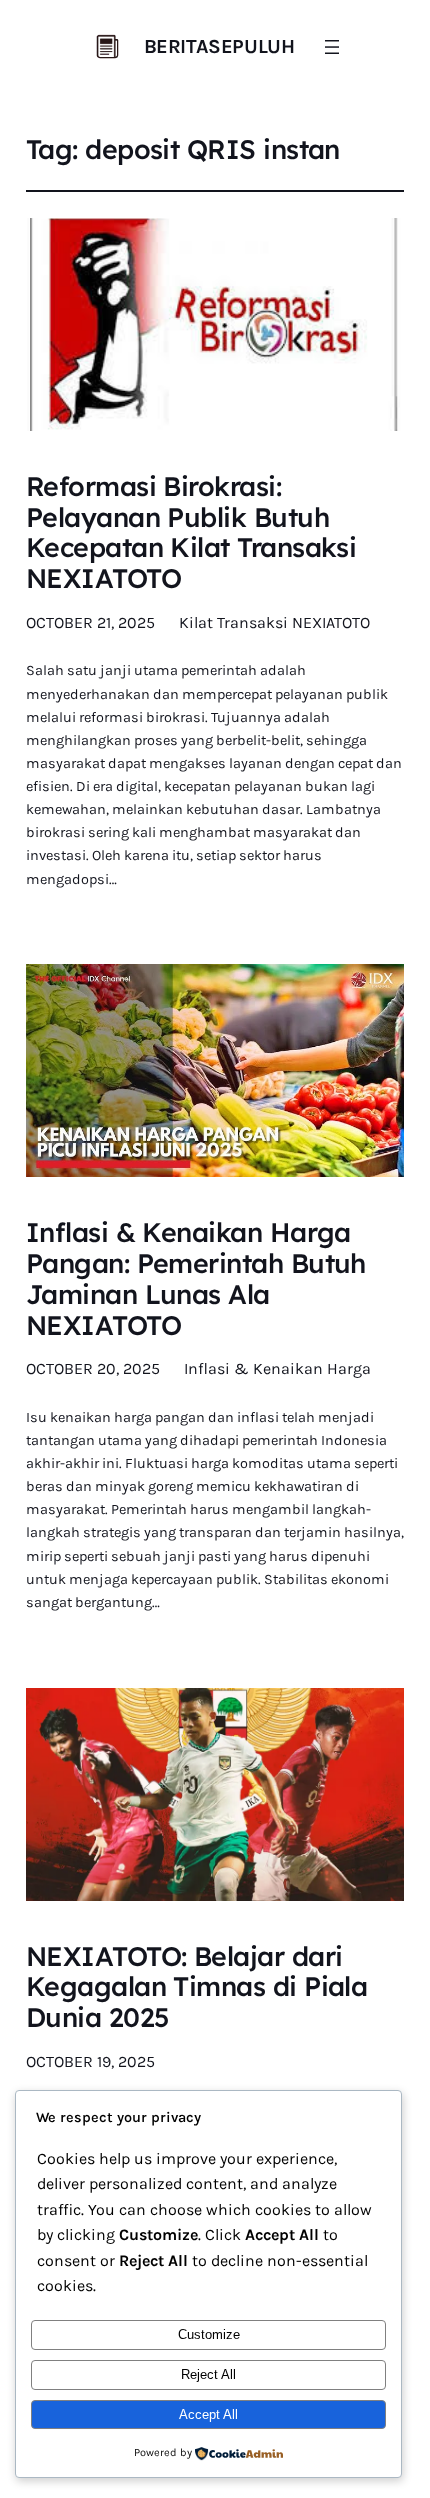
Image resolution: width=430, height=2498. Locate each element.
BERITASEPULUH (219, 46)
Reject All (208, 2374)
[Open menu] (332, 47)
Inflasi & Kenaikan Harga (277, 1368)
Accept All (208, 2414)
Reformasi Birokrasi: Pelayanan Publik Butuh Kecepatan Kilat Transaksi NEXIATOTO (191, 532)
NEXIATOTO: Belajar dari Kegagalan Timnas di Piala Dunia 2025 (197, 1987)
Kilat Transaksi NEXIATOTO (274, 622)
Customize (209, 2334)
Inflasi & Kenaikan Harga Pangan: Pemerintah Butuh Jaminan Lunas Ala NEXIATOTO (196, 1278)
